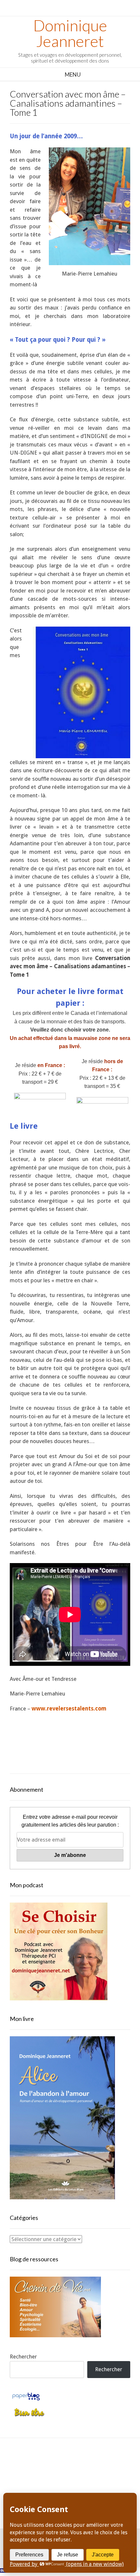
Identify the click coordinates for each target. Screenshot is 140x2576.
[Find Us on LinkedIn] (63, 2481)
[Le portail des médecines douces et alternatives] (29, 2416)
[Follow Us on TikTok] (63, 2464)
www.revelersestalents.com (69, 1709)
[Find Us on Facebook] (48, 2464)
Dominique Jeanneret (70, 33)
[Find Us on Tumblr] (77, 2481)
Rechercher (23, 2357)
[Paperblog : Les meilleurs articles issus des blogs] (26, 2400)
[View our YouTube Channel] (77, 2464)
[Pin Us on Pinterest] (107, 2464)
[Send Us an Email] (33, 2464)
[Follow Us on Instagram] (92, 2464)
